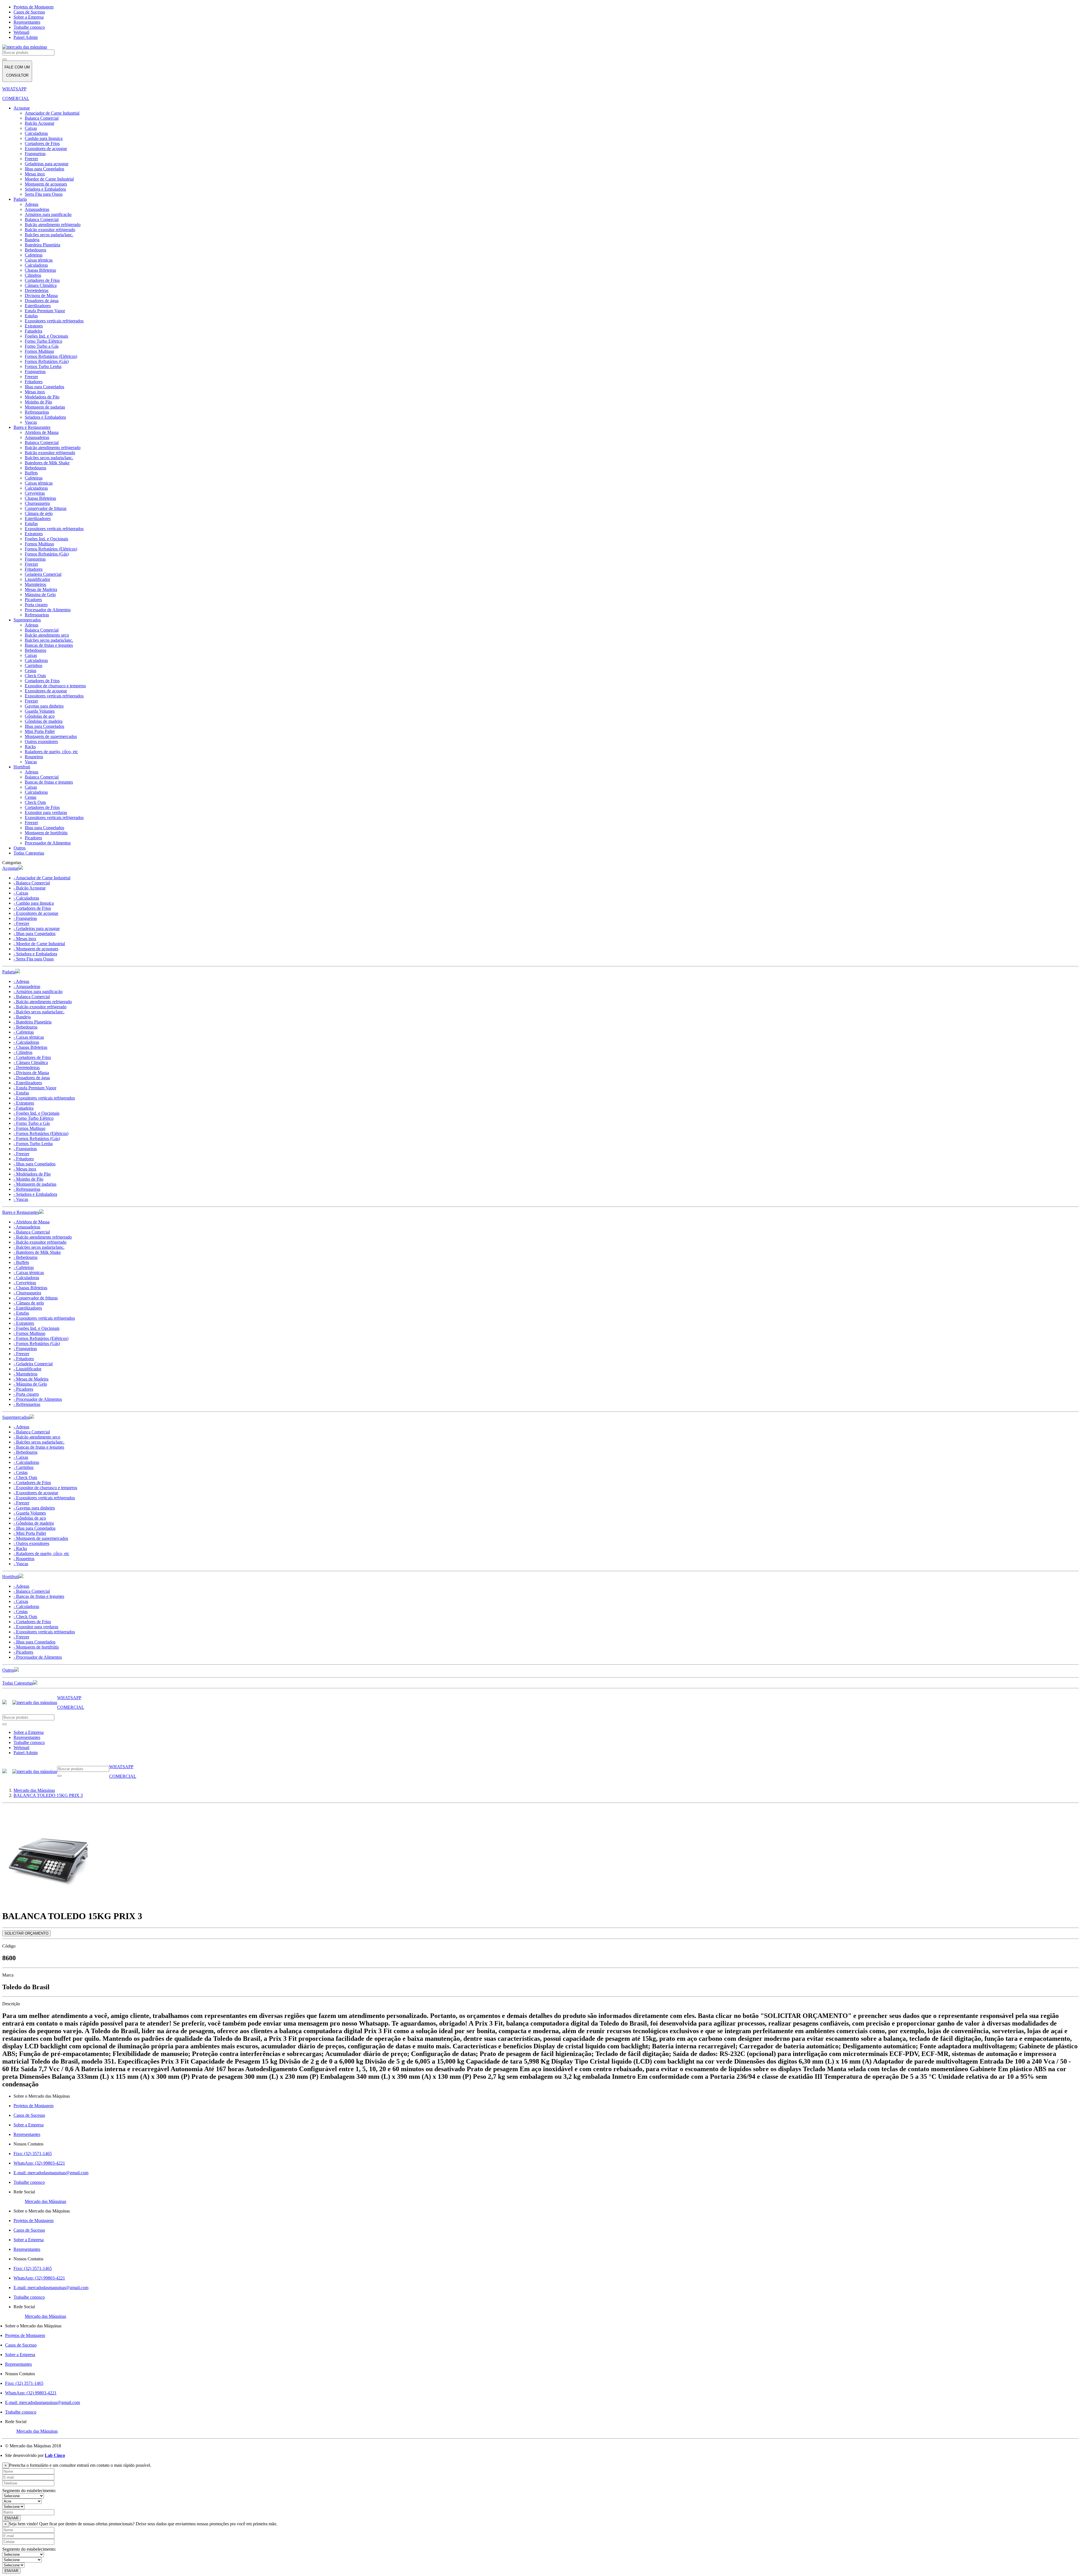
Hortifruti (22, 767)
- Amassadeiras (27, 986)
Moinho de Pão (38, 402)
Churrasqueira (37, 503)
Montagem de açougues (46, 184)
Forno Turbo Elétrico (43, 341)
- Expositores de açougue (36, 913)
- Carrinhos (24, 1467)
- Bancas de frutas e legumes (39, 1447)
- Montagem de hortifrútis (36, 1647)
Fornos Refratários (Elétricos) (51, 356)
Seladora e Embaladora (45, 189)
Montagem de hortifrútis (46, 833)
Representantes (27, 22)
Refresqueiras (37, 412)
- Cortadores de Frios (32, 908)
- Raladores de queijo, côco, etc (41, 1554)
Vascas (31, 422)
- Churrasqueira (27, 1293)
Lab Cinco (55, 2455)
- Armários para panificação (38, 992)
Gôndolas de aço (40, 716)
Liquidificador (37, 579)
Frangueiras (35, 154)
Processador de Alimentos (48, 610)
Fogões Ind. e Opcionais (46, 336)
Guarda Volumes (40, 711)
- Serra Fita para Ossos (34, 959)
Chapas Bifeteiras (40, 270)
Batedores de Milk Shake (47, 463)
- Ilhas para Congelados (34, 934)
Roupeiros (34, 757)
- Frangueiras (25, 918)
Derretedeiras (37, 290)
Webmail (21, 32)
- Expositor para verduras (36, 1627)
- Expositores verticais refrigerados (44, 1098)
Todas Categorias (29, 853)
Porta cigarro (36, 605)
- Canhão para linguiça (34, 903)
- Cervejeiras (25, 1283)
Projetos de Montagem (33, 7)
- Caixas (21, 893)
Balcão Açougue (40, 123)
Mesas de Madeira (41, 589)
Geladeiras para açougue (47, 164)
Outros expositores (41, 741)
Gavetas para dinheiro (44, 706)
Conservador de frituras (46, 508)
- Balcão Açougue (30, 888)
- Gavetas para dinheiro (34, 1508)
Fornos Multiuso (39, 351)
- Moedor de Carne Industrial (39, 944)
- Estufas (21, 1093)
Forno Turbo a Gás (42, 346)
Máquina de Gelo (40, 595)
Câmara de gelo (39, 513)
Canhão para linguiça (44, 138)
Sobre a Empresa (29, 17)
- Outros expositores (31, 1543)
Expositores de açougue (46, 149)
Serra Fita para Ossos (44, 194)
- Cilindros (23, 1052)
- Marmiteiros (25, 1374)
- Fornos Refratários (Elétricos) (41, 1133)
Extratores (34, 326)
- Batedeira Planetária (33, 1022)
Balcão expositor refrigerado (50, 230)
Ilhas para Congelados (44, 169)
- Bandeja (22, 1017)
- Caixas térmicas (29, 1037)
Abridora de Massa (42, 432)
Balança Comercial (42, 118)
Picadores (33, 600)
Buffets (31, 473)
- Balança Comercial (32, 883)
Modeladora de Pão (42, 397)
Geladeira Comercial (43, 574)
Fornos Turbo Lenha (43, 366)
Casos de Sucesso (29, 12)
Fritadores (34, 382)
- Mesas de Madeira (31, 1379)
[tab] (540, 868)
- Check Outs (25, 1477)
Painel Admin (26, 37)
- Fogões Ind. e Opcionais (36, 1113)
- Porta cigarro (26, 1394)
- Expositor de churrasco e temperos (45, 1488)
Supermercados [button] (16, 1417)
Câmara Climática (41, 285)
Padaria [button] (9, 972)
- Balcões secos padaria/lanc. (39, 1012)
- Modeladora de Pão (32, 1174)
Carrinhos (33, 665)
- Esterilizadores (28, 1083)
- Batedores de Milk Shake (37, 1252)
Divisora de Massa (41, 295)
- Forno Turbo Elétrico (33, 1118)
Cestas (31, 671)
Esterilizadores (38, 306)
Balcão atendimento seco (47, 635)
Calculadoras (36, 133)
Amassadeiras (37, 209)
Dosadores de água (42, 301)
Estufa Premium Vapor (45, 311)
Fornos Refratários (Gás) (47, 361)
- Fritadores (24, 1159)
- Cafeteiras (24, 1032)
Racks (30, 747)
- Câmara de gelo (29, 1303)
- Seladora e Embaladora (35, 954)
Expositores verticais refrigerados (54, 321)
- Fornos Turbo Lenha (33, 1144)
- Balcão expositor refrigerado (40, 1007)
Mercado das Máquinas (45, 2201)
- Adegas (21, 981)
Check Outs (35, 676)
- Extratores (24, 1103)
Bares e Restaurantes (32, 427)
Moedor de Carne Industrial (49, 179)
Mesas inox (35, 174)
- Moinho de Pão (28, 1179)
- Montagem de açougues (36, 949)
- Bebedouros (25, 1027)
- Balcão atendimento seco (37, 1437)
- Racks (20, 1548)
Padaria (20, 199)
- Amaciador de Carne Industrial (42, 878)
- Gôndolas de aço (30, 1518)
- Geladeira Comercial (33, 1364)
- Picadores (23, 1389)
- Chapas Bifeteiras (30, 1047)
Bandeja (32, 240)
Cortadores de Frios (42, 143)
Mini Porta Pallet (40, 731)
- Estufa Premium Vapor (35, 1088)
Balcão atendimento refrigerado (53, 225)
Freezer (31, 159)
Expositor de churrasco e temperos (55, 686)
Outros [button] (8, 1670)
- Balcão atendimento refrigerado (43, 1002)
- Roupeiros (24, 1559)
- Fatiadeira (24, 1108)
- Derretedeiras (27, 1068)
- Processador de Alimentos (38, 1399)
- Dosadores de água (32, 1078)
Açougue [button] (10, 868)
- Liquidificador (27, 1369)
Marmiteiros (35, 584)
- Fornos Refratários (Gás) (37, 1138)
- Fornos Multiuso (29, 1128)
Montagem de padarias (45, 407)
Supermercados (27, 620)
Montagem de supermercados (51, 736)
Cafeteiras (34, 255)
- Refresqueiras (27, 1189)
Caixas (31, 128)
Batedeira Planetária (43, 245)
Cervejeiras (35, 493)
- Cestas (21, 1472)
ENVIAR (11, 2518)
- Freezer (21, 923)
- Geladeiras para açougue (37, 928)
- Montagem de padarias (35, 1184)
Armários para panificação (48, 214)
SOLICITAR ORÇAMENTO (26, 1933)
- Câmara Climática (31, 1062)
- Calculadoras (26, 898)
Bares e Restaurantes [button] (21, 1212)
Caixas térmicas (39, 260)
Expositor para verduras (46, 812)
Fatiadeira (33, 331)
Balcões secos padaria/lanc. (49, 235)
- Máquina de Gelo (30, 1384)
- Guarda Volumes (30, 1513)
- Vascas (21, 1199)
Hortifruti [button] (11, 1577)
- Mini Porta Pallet (30, 1533)
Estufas (31, 316)
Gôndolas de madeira (44, 721)
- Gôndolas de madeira (34, 1523)
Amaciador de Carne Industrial (52, 113)
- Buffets (21, 1262)
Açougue (22, 108)
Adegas (32, 204)
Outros (20, 848)
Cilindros (33, 275)
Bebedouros (35, 250)
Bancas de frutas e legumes (49, 645)
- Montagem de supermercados (41, 1538)
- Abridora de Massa (32, 1222)
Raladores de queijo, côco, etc (51, 752)
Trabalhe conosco (29, 27)
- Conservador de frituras (36, 1298)
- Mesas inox (25, 939)
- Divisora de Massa (31, 1073)
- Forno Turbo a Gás (32, 1123)
